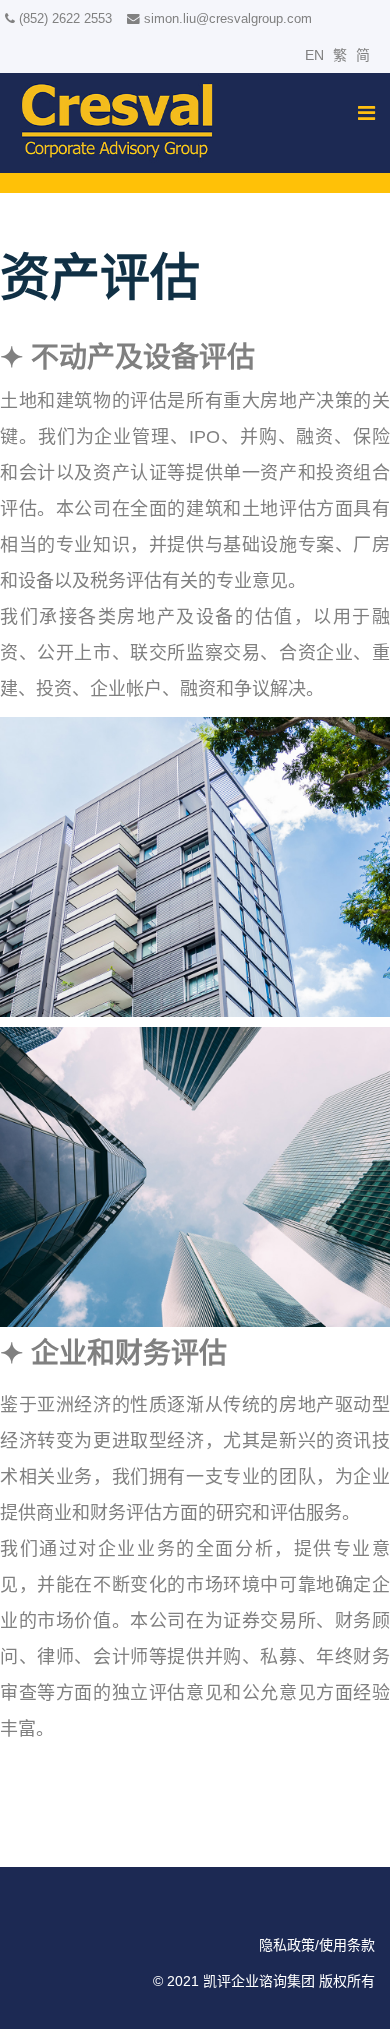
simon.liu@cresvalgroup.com (228, 19)
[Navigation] (366, 113)
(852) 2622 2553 (65, 19)
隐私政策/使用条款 (317, 1945)
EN (314, 55)
